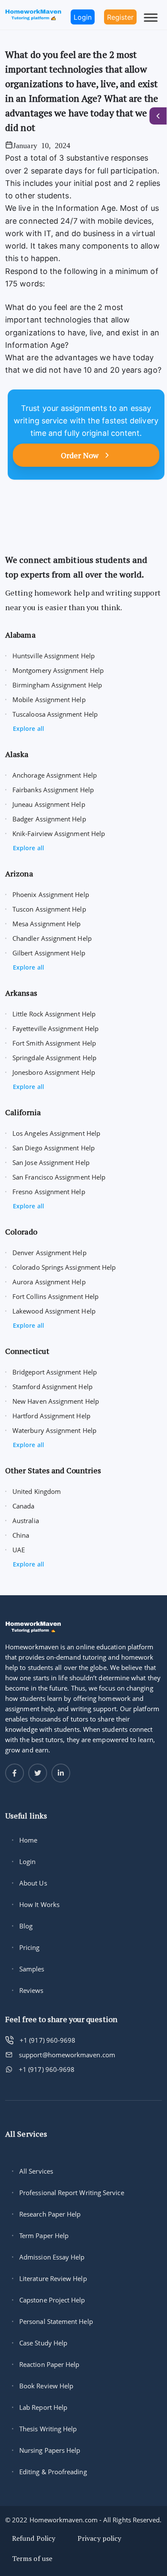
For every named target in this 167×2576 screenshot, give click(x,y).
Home (28, 1840)
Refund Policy (34, 2538)
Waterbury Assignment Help (54, 1430)
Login (27, 1861)
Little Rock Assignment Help (54, 1014)
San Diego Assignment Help (54, 1148)
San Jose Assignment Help (51, 1162)
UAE (19, 1550)
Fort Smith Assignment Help (54, 1043)
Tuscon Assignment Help (49, 909)
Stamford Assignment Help (52, 1387)
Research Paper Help (50, 2214)
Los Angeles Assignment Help (56, 1133)
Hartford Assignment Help (51, 1416)
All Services (36, 2171)
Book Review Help (46, 2386)
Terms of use (32, 2558)
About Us (33, 1883)
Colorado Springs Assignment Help (64, 1267)
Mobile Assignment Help (49, 700)
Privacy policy (99, 2538)
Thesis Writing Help (48, 2429)
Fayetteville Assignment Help (55, 1028)
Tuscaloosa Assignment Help (55, 714)
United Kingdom (37, 1491)
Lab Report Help (43, 2407)
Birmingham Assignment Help (57, 685)
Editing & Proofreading (53, 2472)
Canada (23, 1506)
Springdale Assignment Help (54, 1058)
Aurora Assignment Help (49, 1282)
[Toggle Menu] (151, 17)
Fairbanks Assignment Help (53, 790)
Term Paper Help (44, 2235)
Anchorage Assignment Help (55, 775)
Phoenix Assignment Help (51, 894)
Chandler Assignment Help (52, 938)
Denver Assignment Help (49, 1253)
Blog (26, 1926)
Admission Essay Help (52, 2257)
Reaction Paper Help (49, 2364)
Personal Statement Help (56, 2321)
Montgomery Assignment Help (58, 670)
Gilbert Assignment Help (49, 953)
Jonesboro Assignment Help (54, 1072)
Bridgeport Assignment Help (55, 1372)
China (21, 1535)
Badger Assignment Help (49, 819)
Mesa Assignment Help (47, 924)
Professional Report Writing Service (72, 2193)
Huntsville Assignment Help (54, 656)
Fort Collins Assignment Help (55, 1296)
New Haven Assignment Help (56, 1401)
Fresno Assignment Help (49, 1192)
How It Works (39, 1904)
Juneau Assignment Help (49, 804)
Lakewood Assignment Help (54, 1311)
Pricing (30, 1947)
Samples (32, 1969)
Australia (26, 1521)
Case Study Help (43, 2343)
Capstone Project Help (52, 2300)
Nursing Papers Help (50, 2450)
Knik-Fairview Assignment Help (59, 833)
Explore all (28, 728)
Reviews (31, 1990)
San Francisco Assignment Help (59, 1177)
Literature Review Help (53, 2278)
